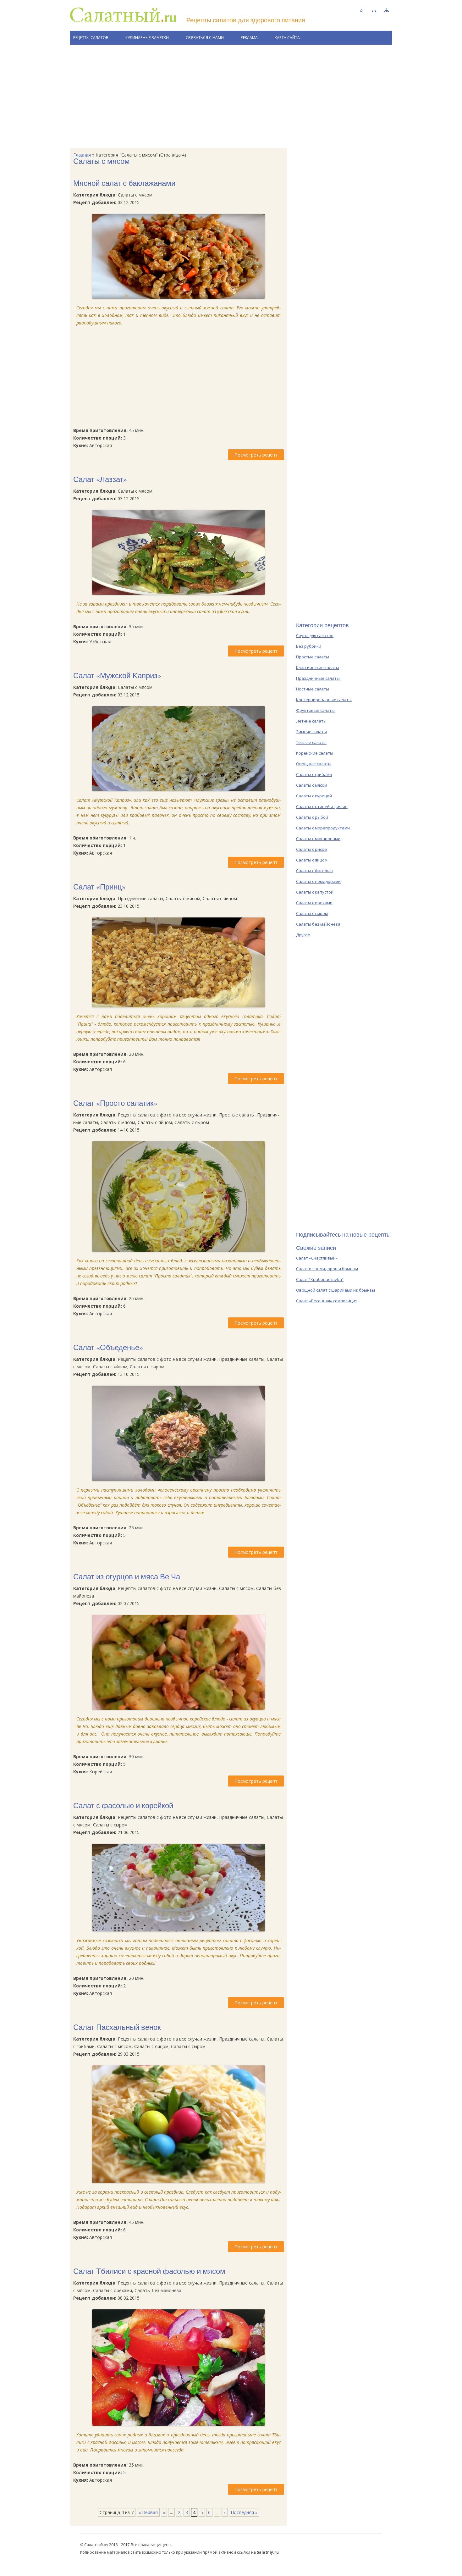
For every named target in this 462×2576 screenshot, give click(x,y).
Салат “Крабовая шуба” (320, 1279)
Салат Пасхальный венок (117, 2027)
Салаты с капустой (315, 892)
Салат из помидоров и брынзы (327, 1269)
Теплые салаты (311, 742)
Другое (303, 935)
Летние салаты (311, 721)
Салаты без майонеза (318, 924)
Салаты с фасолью (314, 871)
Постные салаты (313, 689)
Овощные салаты (314, 764)
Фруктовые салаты (315, 710)
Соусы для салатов (315, 635)
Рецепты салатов (91, 38)
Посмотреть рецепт (256, 455)
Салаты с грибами (314, 774)
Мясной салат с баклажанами (124, 183)
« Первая (148, 2512)
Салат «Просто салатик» (115, 1103)
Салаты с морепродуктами (323, 828)
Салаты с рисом (312, 849)
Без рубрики (309, 646)
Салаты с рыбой (312, 817)
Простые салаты (313, 657)
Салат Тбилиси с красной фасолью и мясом (149, 2271)
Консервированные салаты (324, 700)
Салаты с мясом (312, 785)
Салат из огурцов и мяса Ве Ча (127, 1576)
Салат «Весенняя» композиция (327, 1301)
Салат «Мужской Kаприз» (117, 675)
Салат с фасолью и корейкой (123, 1805)
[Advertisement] (231, 97)
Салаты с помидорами (318, 881)
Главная (82, 155)
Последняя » (244, 2512)
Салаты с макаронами (318, 839)
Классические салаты (318, 668)
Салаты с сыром (312, 913)
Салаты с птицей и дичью (322, 806)
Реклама (249, 38)
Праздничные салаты (318, 678)
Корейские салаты (315, 753)
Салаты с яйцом (312, 860)
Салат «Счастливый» (317, 1258)
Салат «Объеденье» (108, 1347)
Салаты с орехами (314, 903)
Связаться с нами (205, 38)
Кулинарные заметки (147, 38)
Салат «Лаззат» (100, 479)
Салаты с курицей (314, 796)
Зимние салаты (311, 732)
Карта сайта (287, 38)
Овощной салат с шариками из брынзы (335, 1290)
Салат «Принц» (99, 887)
